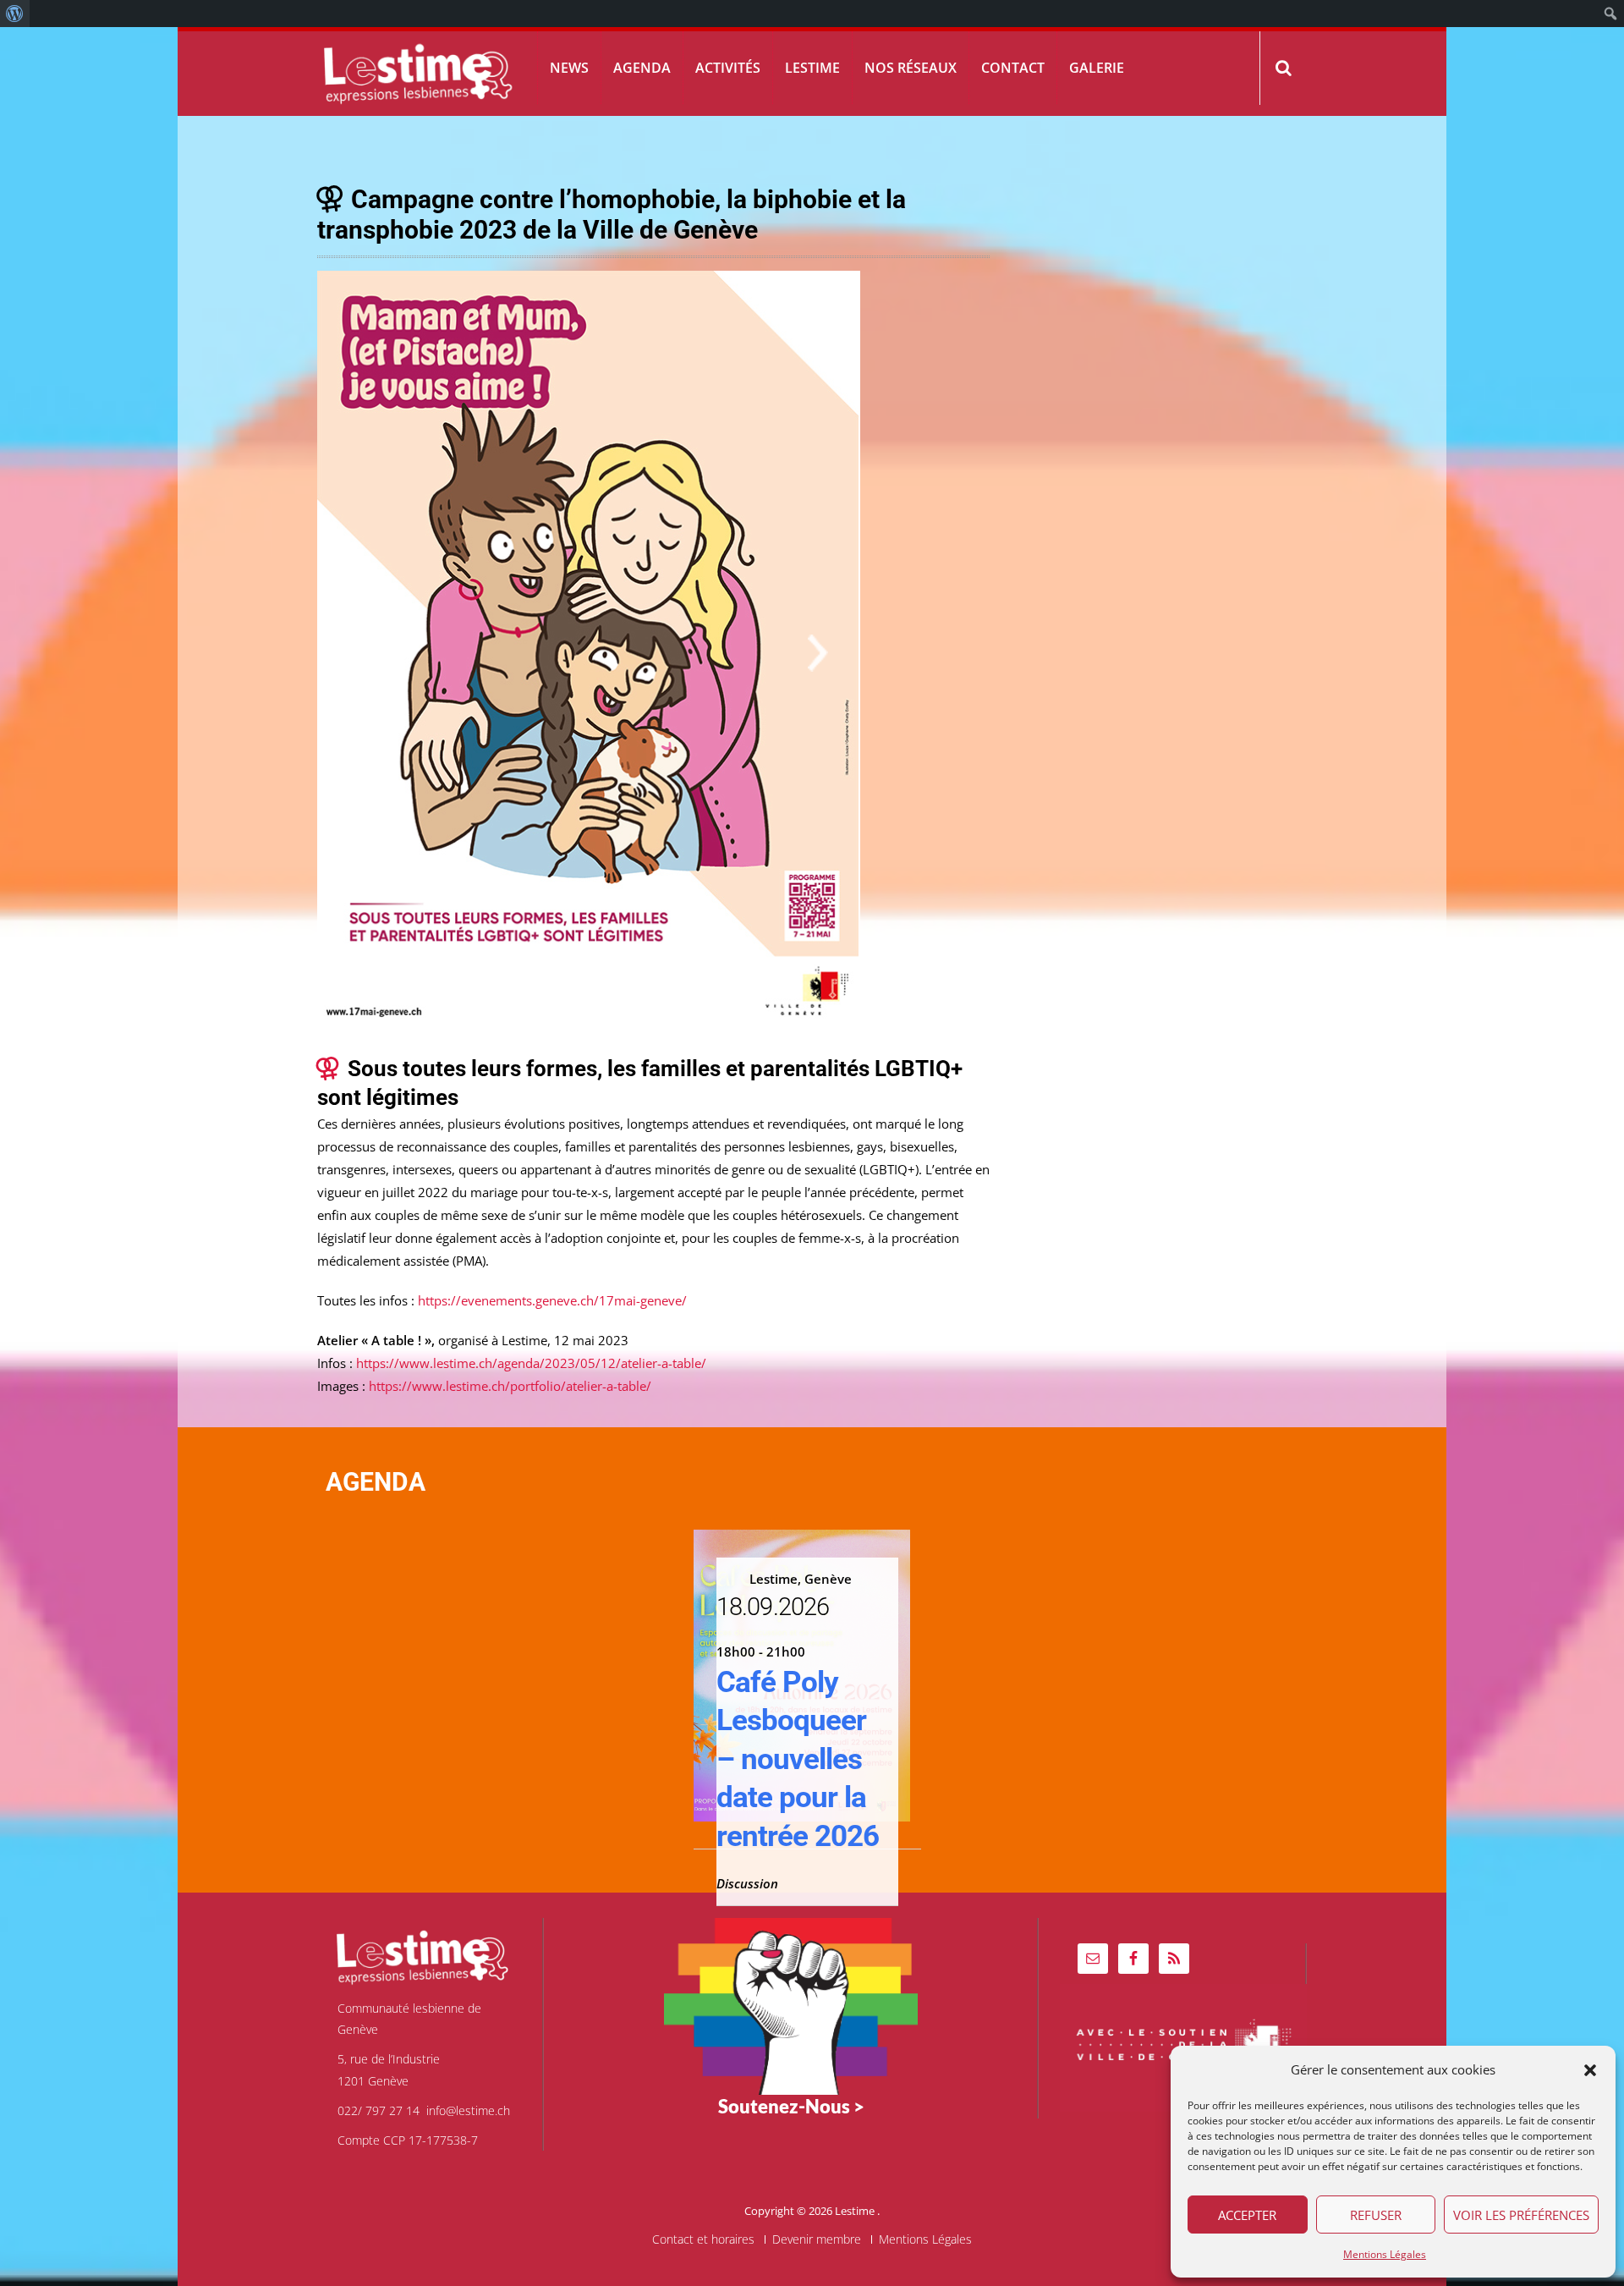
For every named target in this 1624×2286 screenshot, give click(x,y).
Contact (1013, 68)
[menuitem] (15, 14)
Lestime (812, 68)
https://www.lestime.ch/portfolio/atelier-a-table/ (508, 1386)
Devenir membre (817, 2239)
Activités (728, 68)
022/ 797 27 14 (379, 2110)
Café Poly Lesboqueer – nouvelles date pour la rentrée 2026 (798, 1759)
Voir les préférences (1521, 2215)
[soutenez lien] (791, 2005)
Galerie (1097, 68)
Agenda (642, 68)
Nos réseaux (911, 68)
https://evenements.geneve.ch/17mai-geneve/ (552, 1300)
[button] (1590, 2070)
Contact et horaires (703, 2239)
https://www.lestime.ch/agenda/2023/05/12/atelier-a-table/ (531, 1363)
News (569, 68)
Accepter (1247, 2215)
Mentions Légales (1385, 2254)
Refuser (1376, 2215)
